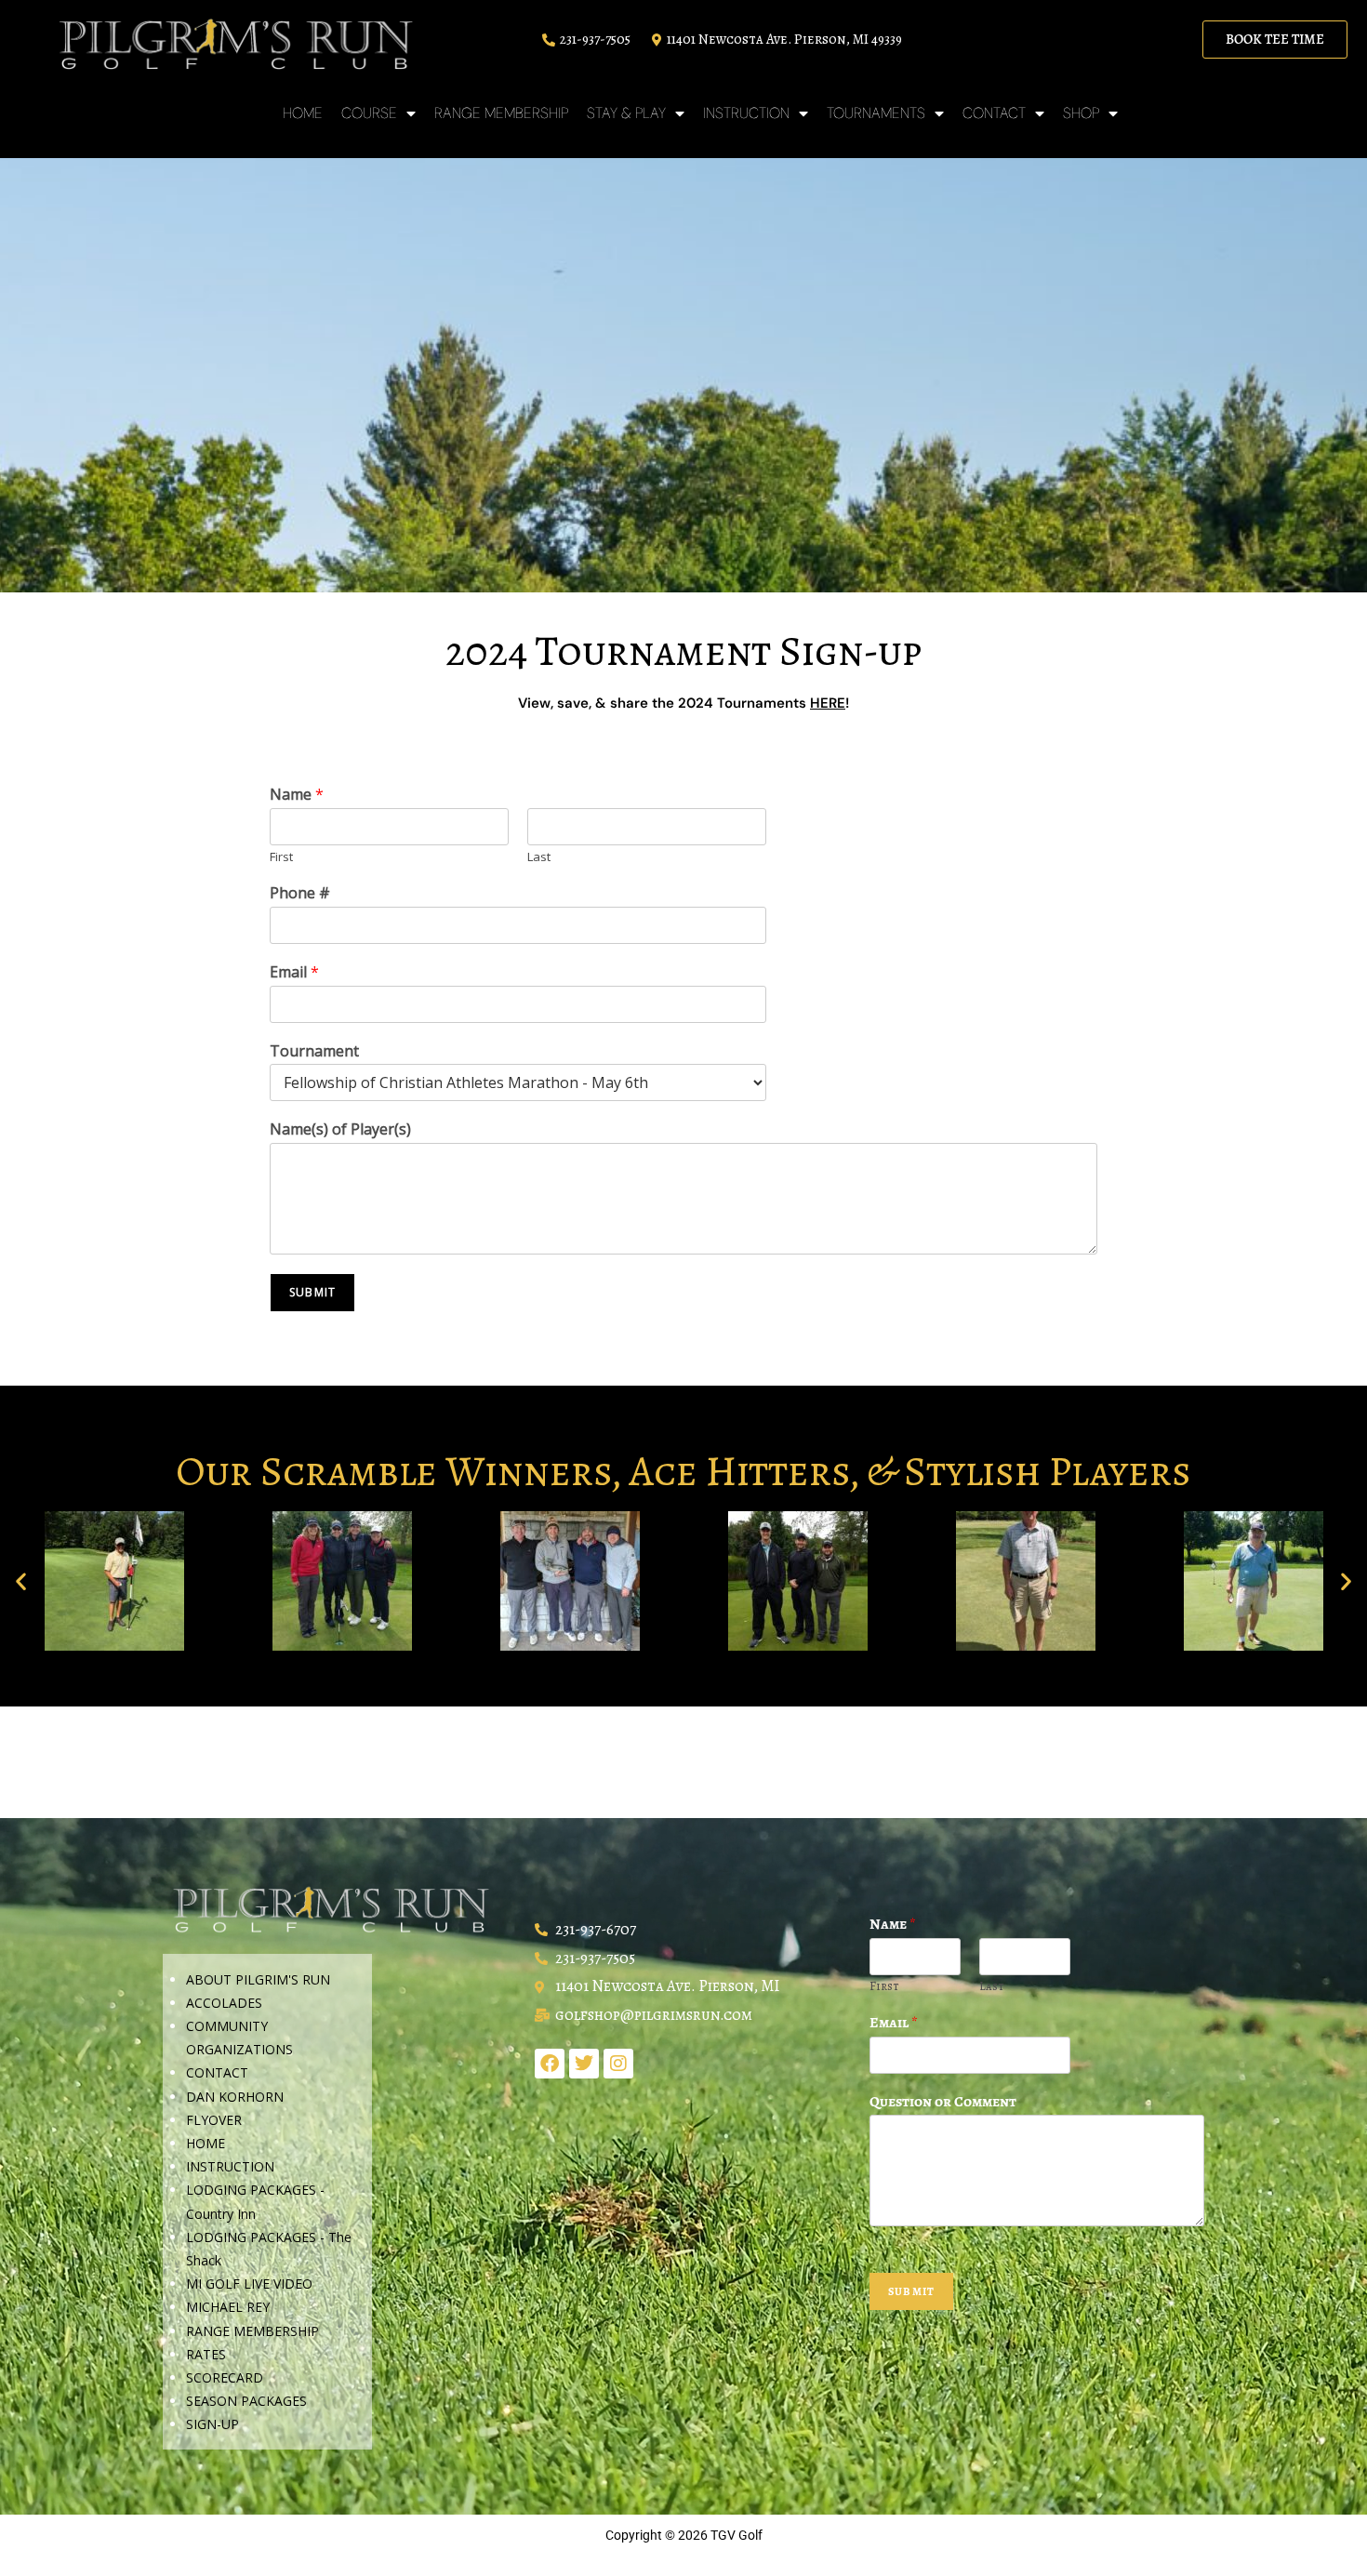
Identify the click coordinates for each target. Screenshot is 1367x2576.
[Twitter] (584, 2064)
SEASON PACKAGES (246, 2401)
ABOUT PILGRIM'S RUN (258, 1979)
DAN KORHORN (235, 2097)
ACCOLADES (224, 2003)
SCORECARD (225, 2377)
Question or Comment (943, 2102)
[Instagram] (618, 2064)
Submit (312, 1292)
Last (539, 857)
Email (294, 972)
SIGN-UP (212, 2424)
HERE (828, 703)
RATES (206, 2354)
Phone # (300, 893)
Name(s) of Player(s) (340, 1129)
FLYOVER (214, 2120)
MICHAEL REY (228, 2307)
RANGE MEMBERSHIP (501, 113)
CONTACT (217, 2072)
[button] (21, 1581)
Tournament (314, 1051)
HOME (303, 113)
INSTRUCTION (230, 2166)
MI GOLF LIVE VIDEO (249, 2284)
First (281, 857)
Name (297, 795)
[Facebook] (550, 2064)
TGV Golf (737, 2535)
